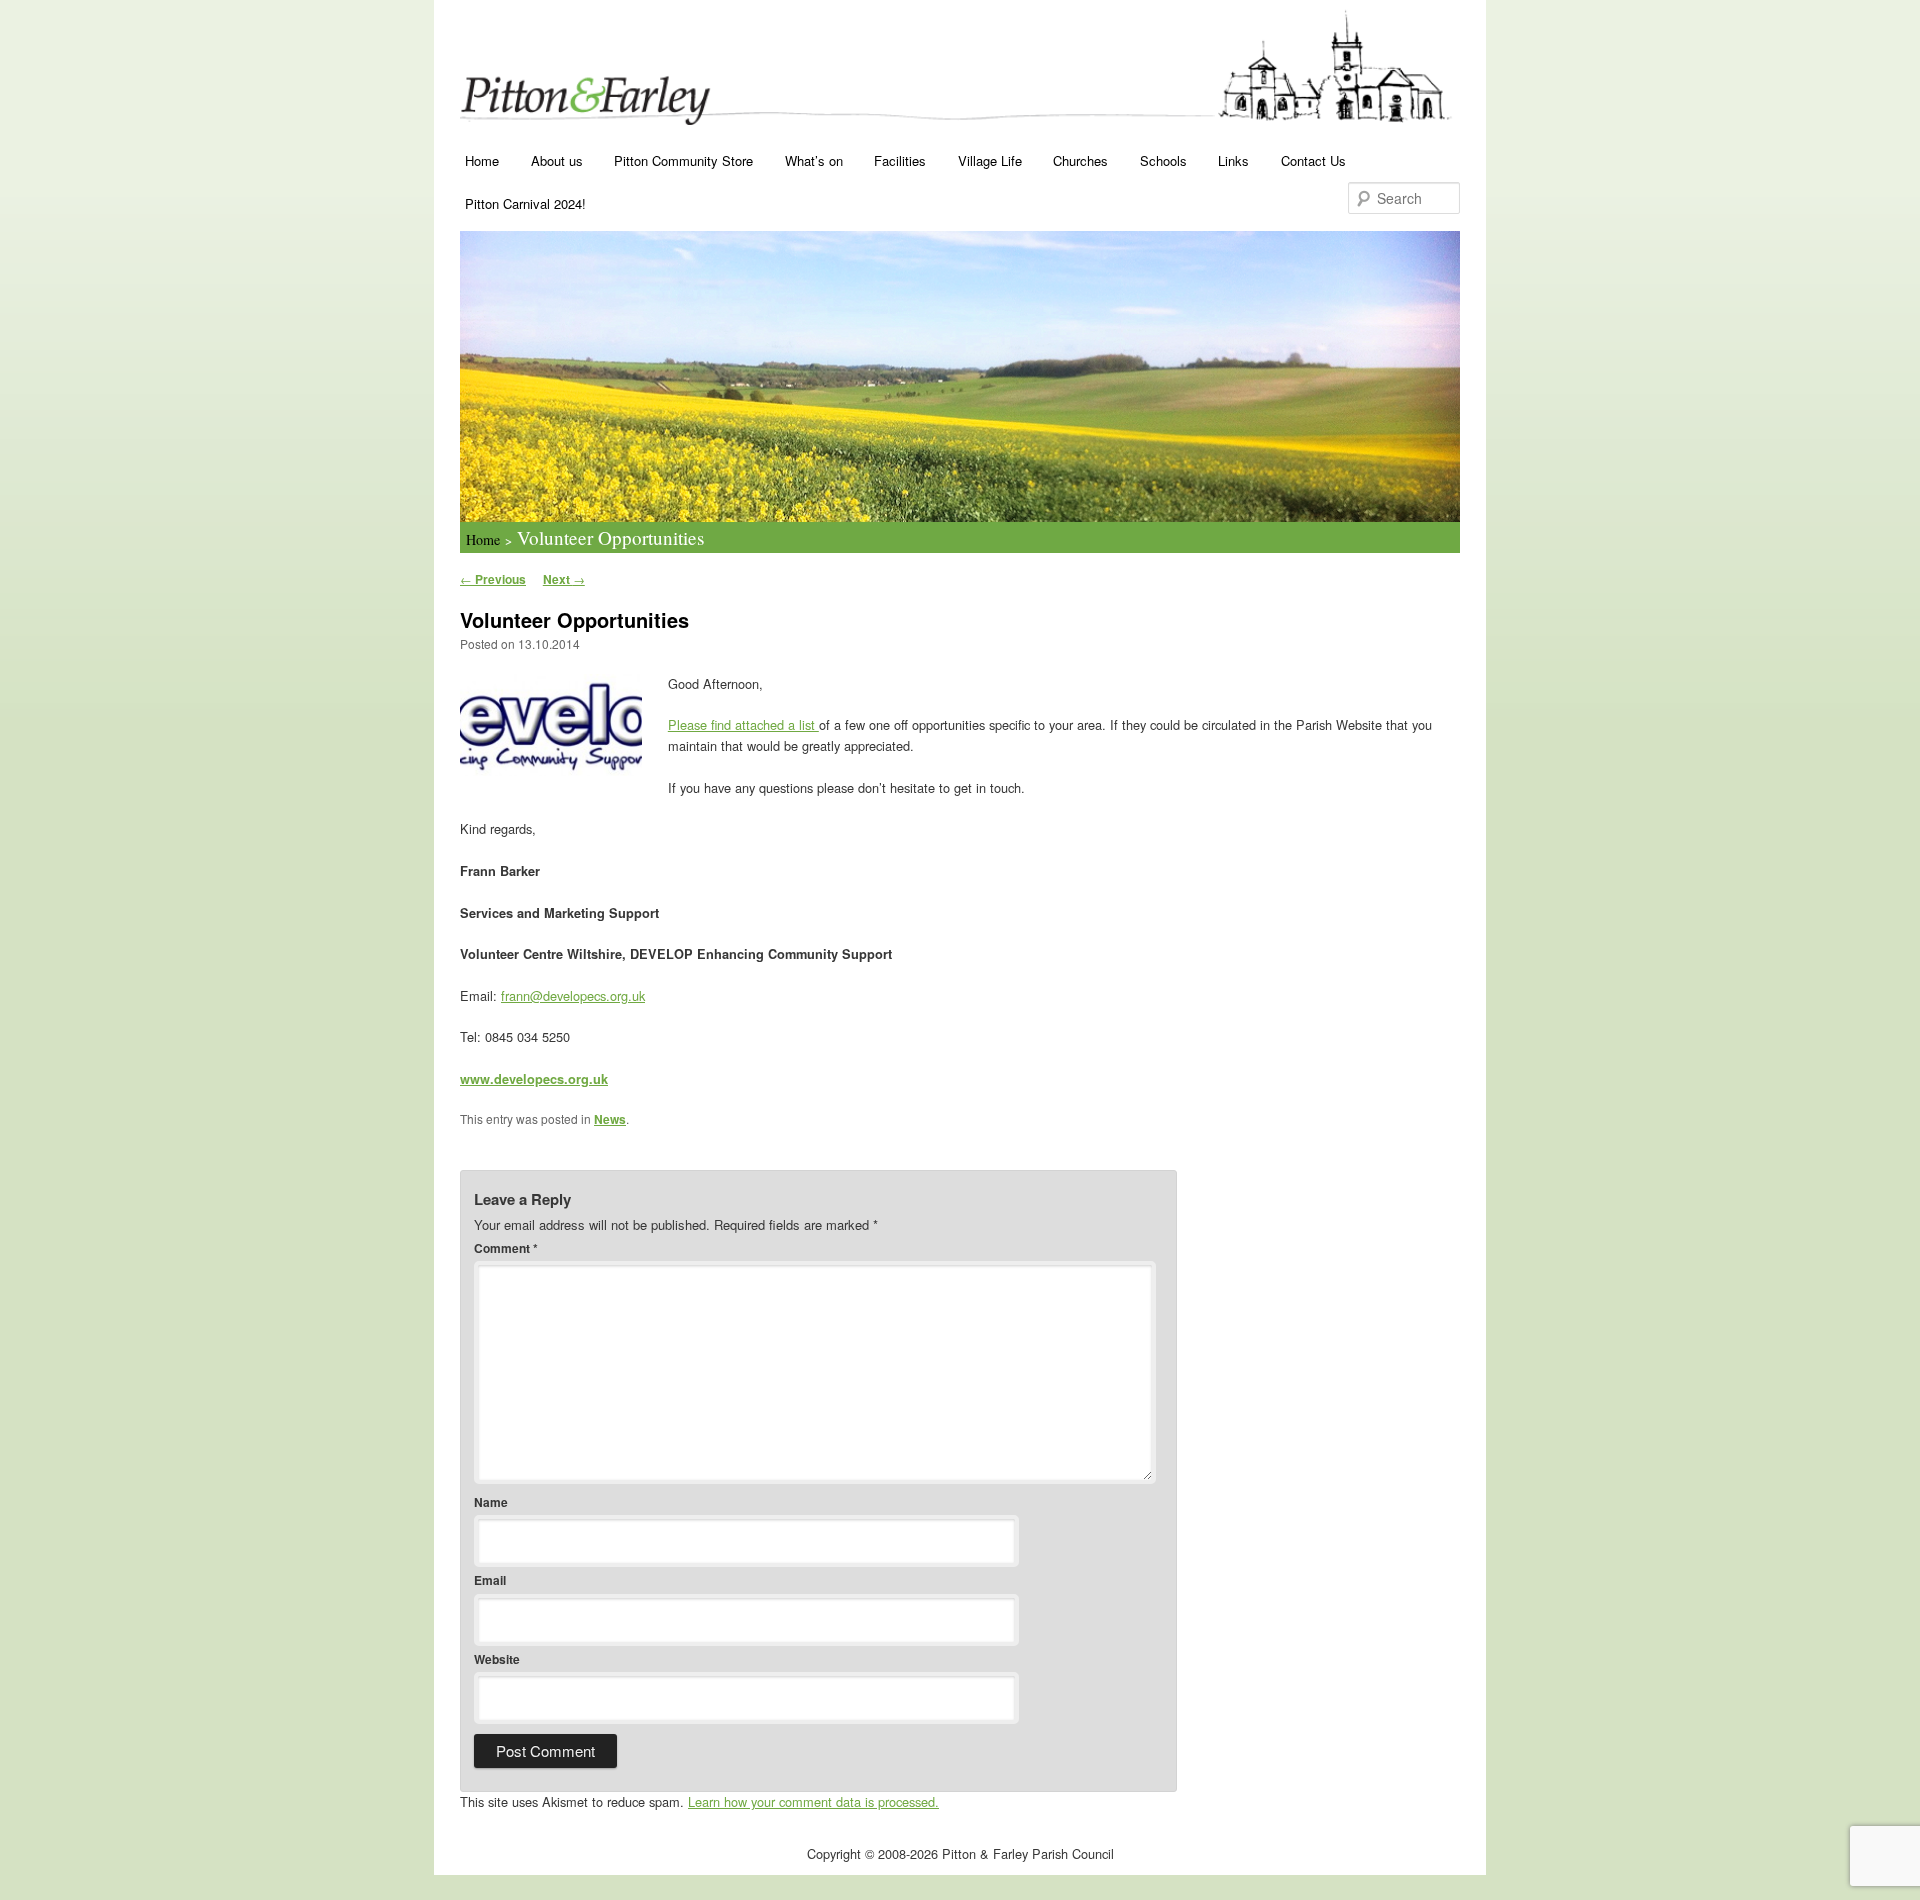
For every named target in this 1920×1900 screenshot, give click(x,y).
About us (557, 160)
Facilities (900, 160)
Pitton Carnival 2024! (525, 203)
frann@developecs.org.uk (573, 995)
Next (564, 579)
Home (482, 160)
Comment (506, 1248)
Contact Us (1313, 160)
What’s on (814, 160)
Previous (493, 579)
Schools (1163, 160)
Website (497, 1659)
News (610, 1119)
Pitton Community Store (683, 160)
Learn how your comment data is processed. (813, 1801)
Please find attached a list (743, 724)
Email (490, 1580)
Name (491, 1502)
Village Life (990, 160)
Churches (1080, 160)
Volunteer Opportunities (610, 537)
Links (1233, 160)
